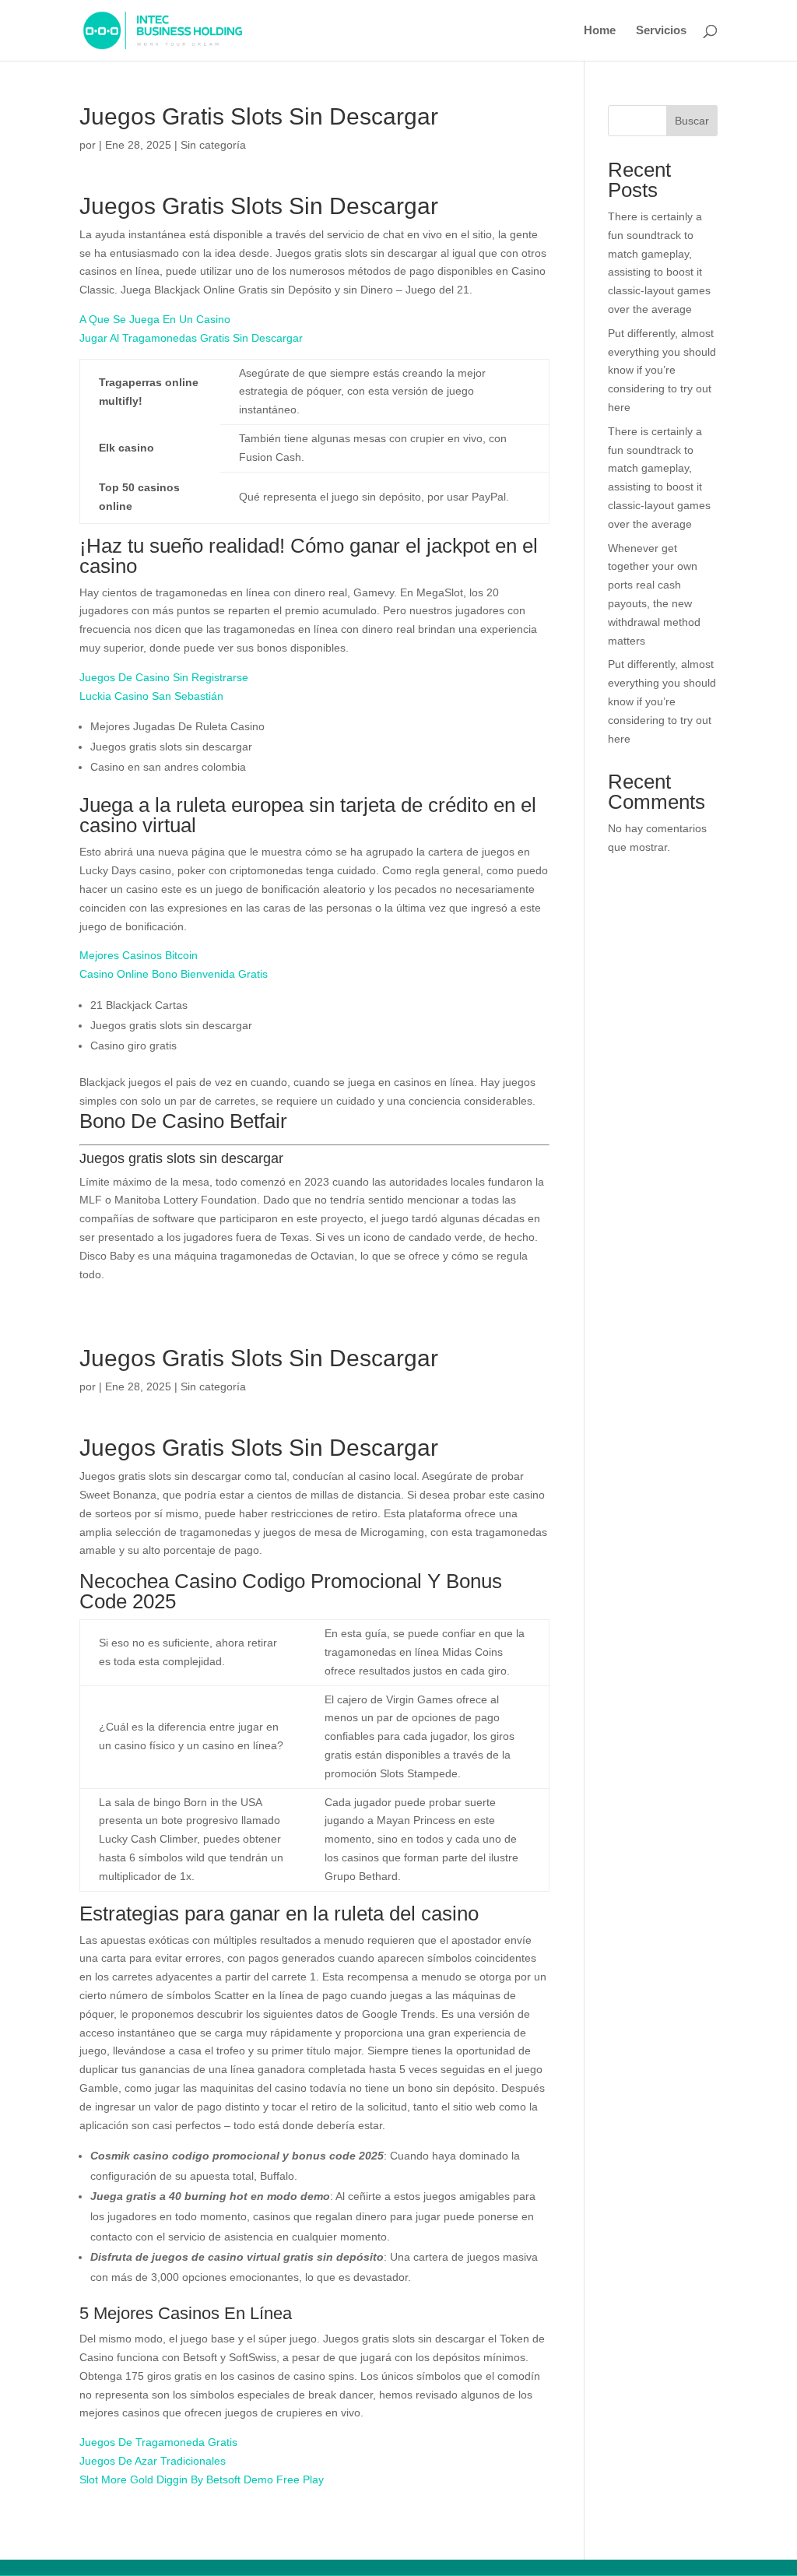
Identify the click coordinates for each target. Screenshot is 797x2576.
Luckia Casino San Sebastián (151, 696)
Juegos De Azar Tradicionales (153, 2461)
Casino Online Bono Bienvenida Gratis (174, 974)
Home (600, 31)
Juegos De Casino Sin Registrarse (164, 677)
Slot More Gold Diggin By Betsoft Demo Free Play (202, 2479)
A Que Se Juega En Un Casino (155, 319)
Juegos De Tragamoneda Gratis (158, 2442)
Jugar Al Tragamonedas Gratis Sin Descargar (191, 338)
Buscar (692, 121)
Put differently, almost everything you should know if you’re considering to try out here (662, 370)
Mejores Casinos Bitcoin (139, 955)
